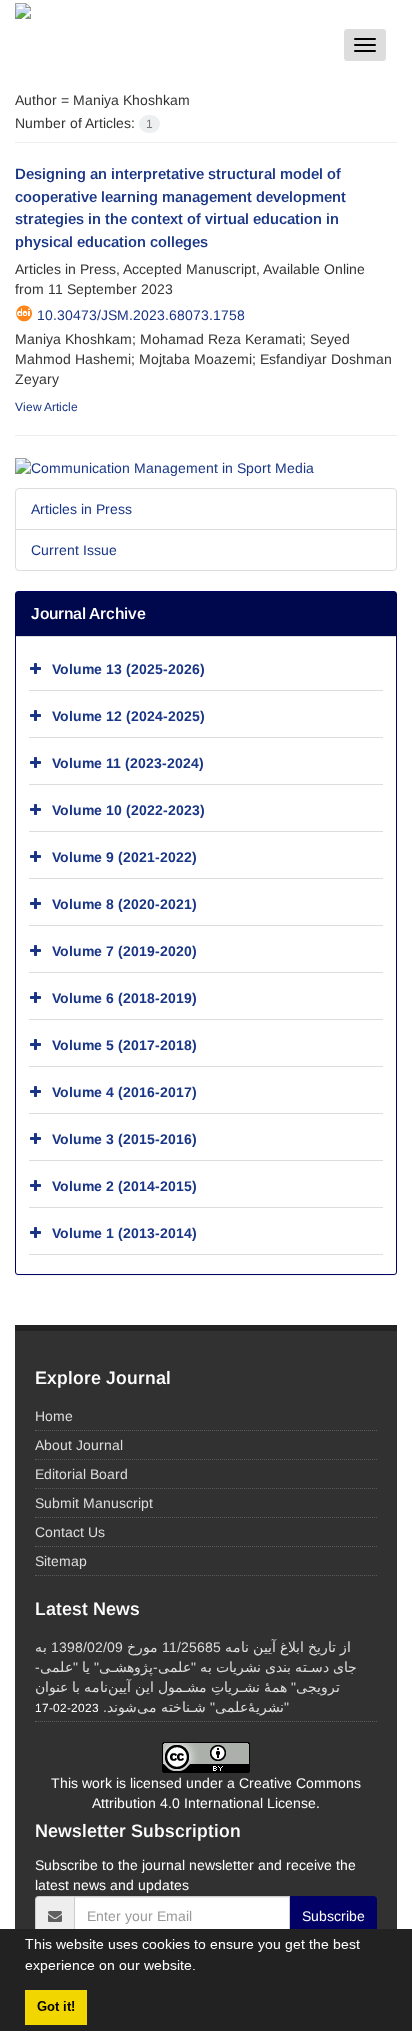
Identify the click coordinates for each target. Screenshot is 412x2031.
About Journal (79, 1445)
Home (54, 1416)
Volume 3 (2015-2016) (124, 1138)
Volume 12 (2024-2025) (128, 715)
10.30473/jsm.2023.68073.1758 (141, 315)
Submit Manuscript (94, 1503)
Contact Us (70, 1532)
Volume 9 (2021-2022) (124, 856)
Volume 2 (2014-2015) (124, 1185)
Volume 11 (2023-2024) (128, 762)
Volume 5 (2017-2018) (124, 1044)
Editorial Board (81, 1474)
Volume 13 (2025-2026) (128, 668)
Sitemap (61, 1561)
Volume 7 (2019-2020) (124, 950)
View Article (46, 407)
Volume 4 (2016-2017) (124, 1091)
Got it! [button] (56, 2007)
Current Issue (74, 550)
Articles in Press (81, 509)
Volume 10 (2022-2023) (128, 809)
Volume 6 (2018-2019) (124, 997)
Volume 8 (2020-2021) (124, 903)
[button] (203, 1968)
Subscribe (333, 1916)
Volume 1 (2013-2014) (124, 1232)
